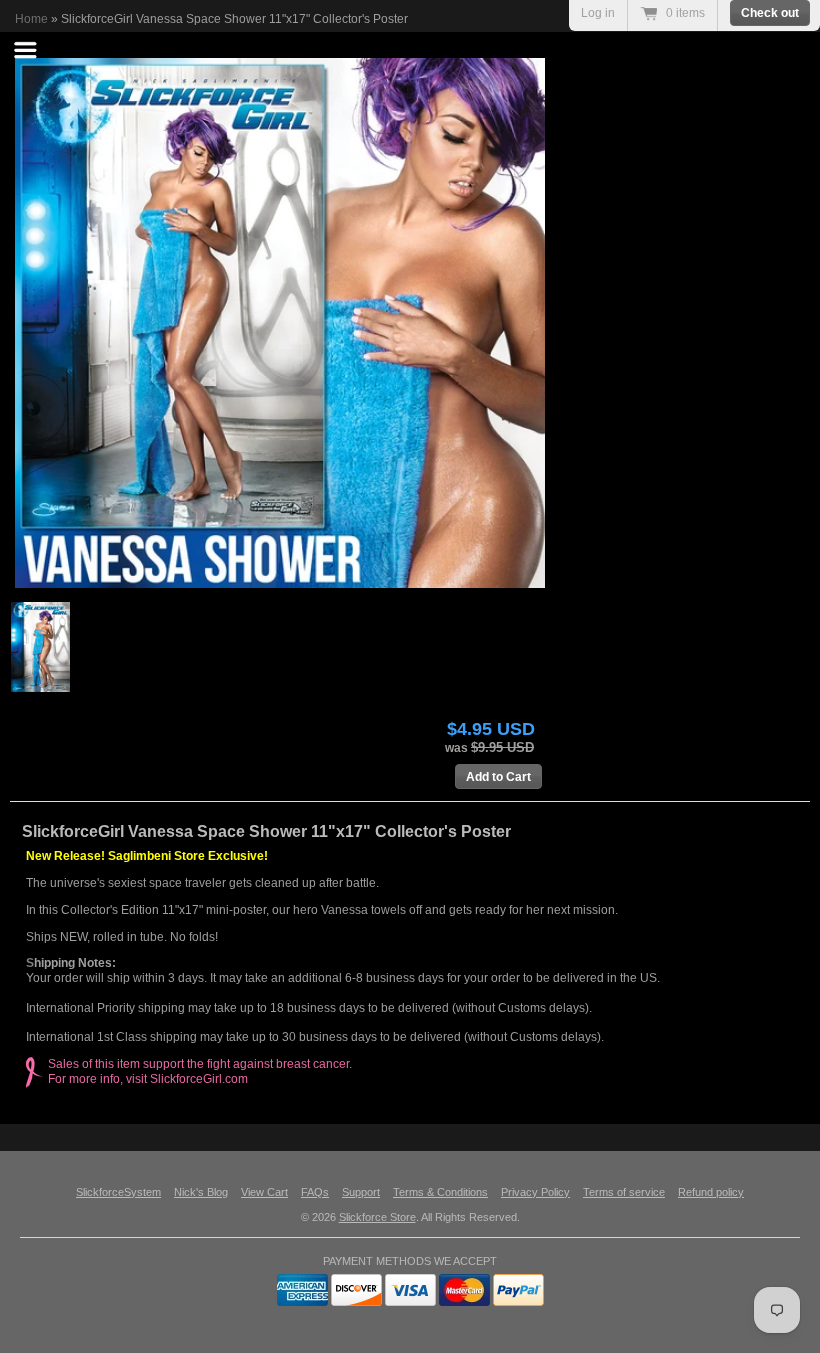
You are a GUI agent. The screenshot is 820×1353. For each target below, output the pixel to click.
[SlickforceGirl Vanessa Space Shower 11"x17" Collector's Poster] (415, 323)
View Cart (264, 1192)
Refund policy (711, 1192)
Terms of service (624, 1192)
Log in (598, 13)
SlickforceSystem (118, 1192)
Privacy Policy (535, 1192)
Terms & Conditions (440, 1192)
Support (361, 1192)
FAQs (315, 1192)
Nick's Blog (201, 1192)
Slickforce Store (377, 1217)
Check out (770, 13)
